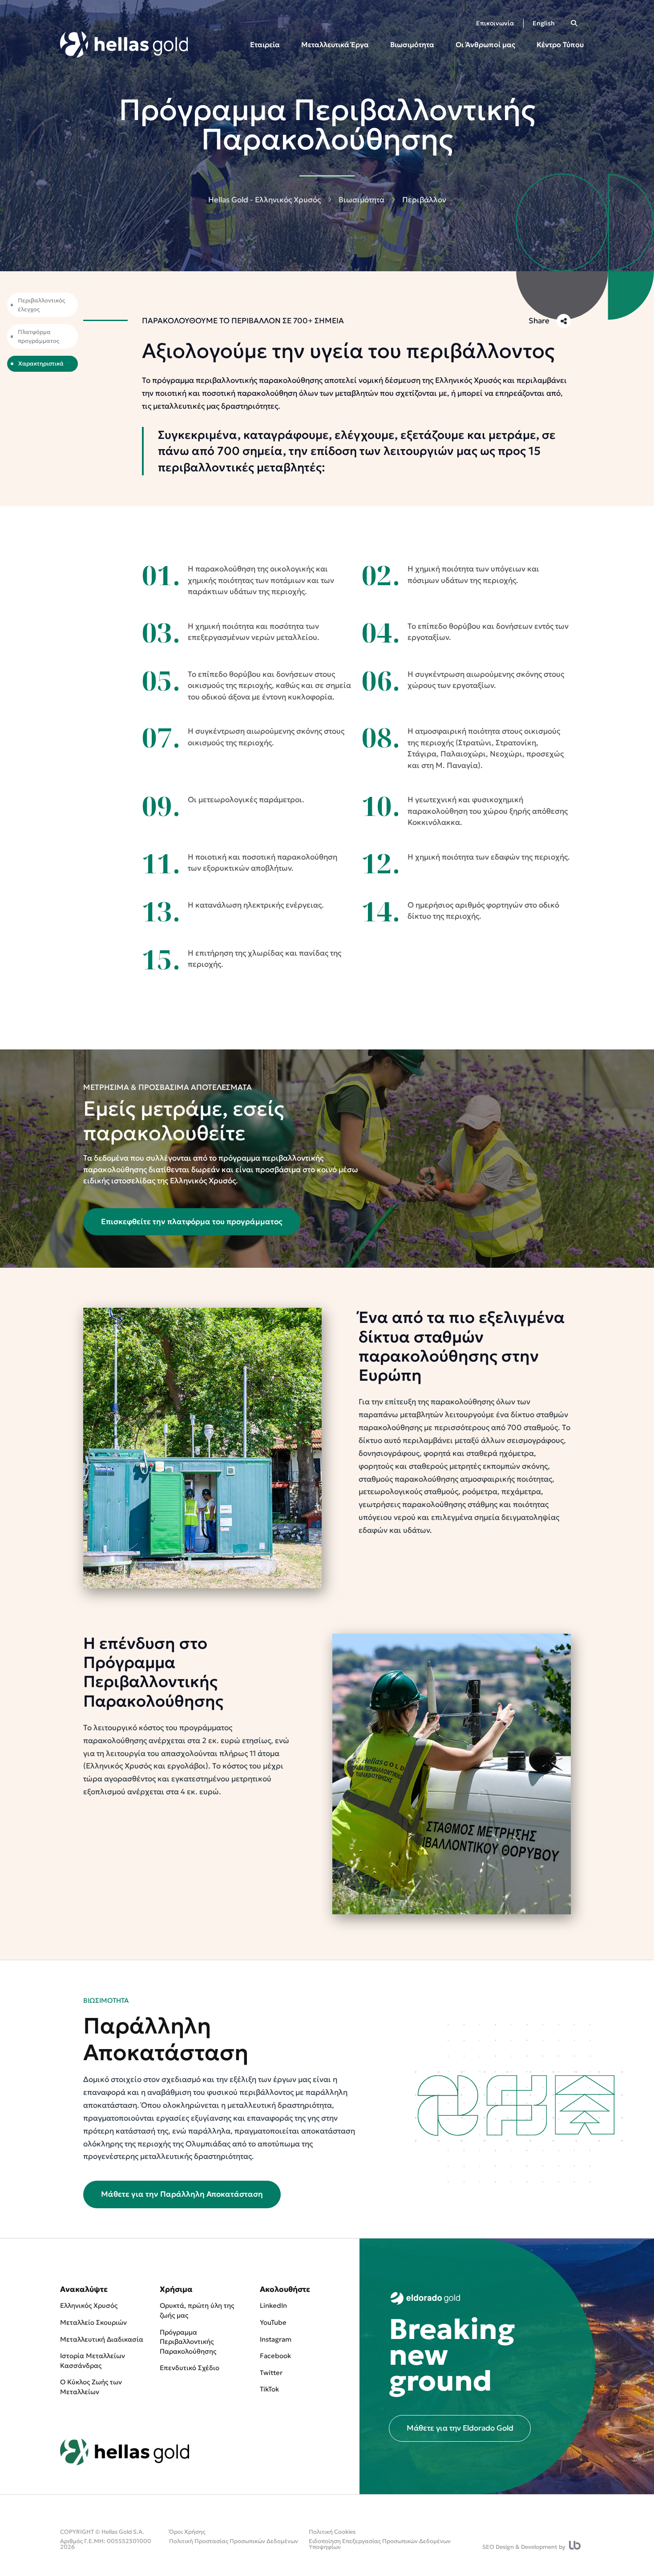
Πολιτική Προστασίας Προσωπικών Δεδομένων (234, 2541)
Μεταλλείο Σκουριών (93, 2322)
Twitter (271, 2373)
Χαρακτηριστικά (41, 364)
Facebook (275, 2356)
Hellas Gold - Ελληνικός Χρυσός (264, 200)
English (544, 23)
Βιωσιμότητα (412, 44)
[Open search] (574, 23)
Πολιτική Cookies (332, 2532)
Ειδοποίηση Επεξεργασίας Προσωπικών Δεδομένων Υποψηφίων (380, 2544)
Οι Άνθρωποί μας (485, 44)
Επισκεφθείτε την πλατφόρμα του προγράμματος (192, 1222)
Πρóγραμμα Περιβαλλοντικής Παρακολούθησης (188, 2342)
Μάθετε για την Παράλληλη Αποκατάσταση (182, 2194)
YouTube (273, 2322)
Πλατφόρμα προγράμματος (38, 336)
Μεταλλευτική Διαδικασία (102, 2339)
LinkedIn (273, 2305)
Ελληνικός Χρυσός (89, 2305)
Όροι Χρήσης (187, 2532)
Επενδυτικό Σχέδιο (190, 2368)
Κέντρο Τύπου (560, 44)
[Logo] (124, 44)
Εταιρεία (265, 44)
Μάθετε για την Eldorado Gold (460, 2428)
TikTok (269, 2389)
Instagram (276, 2339)
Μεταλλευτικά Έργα (335, 44)
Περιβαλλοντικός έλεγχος (41, 305)
